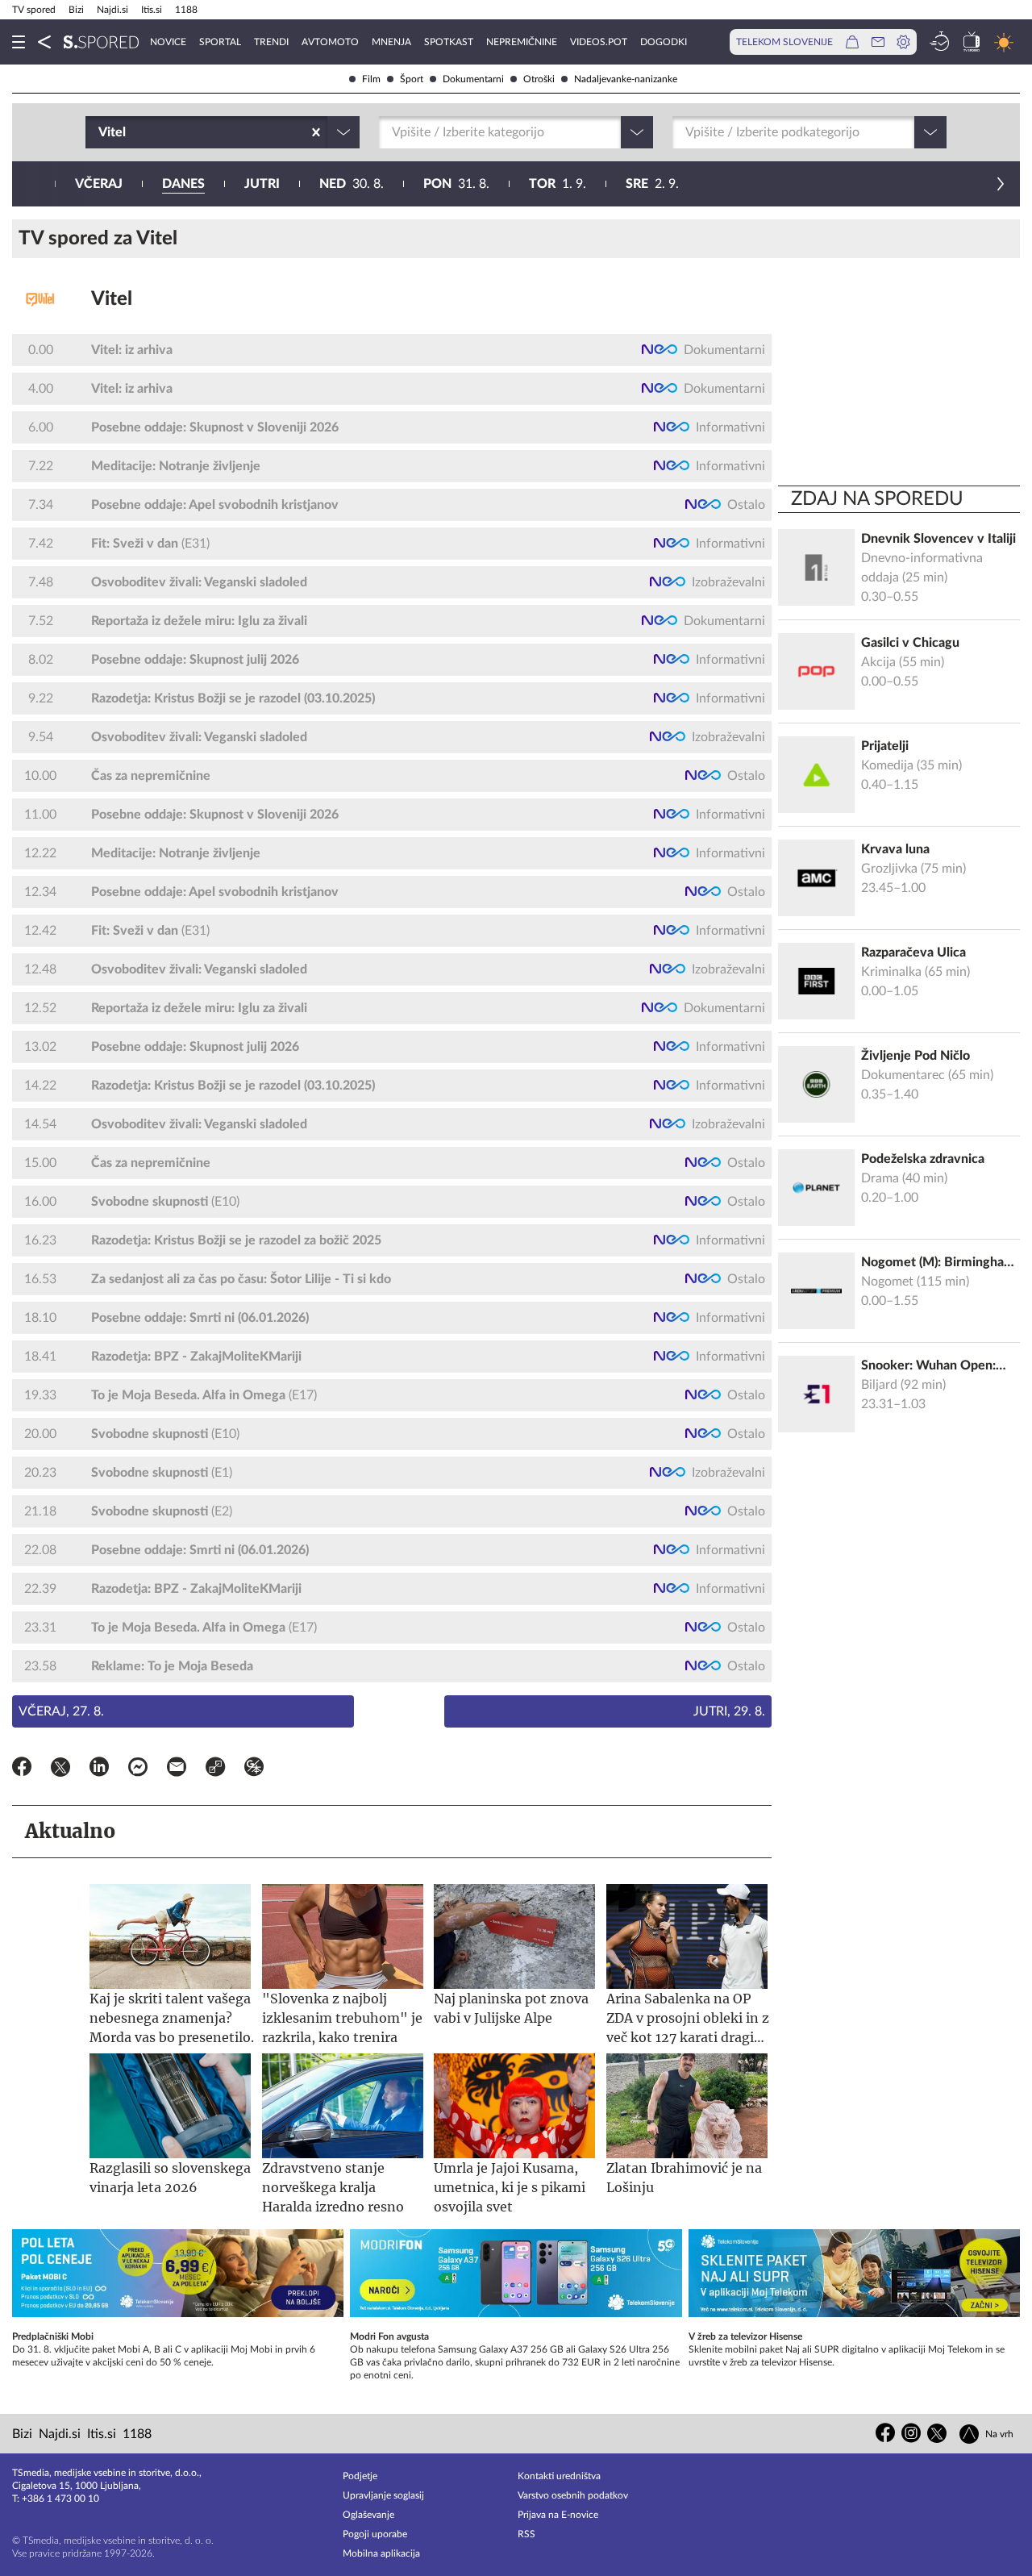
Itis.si (152, 10)
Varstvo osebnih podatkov (573, 2495)
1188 (186, 10)
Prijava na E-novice (558, 2515)
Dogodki (664, 42)
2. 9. (652, 184)
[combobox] (100, 132)
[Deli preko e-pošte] (177, 1769)
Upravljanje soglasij (383, 2495)
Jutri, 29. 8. (729, 1711)
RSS (526, 2534)
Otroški (539, 79)
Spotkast (449, 42)
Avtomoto (330, 42)
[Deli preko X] (60, 1769)
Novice (168, 42)
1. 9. (558, 184)
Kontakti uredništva (559, 2476)
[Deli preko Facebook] (22, 1769)
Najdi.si (112, 10)
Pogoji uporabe (375, 2534)
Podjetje (360, 2476)
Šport (412, 79)
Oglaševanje (368, 2515)
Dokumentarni (473, 79)
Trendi (271, 42)
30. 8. (352, 184)
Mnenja (391, 42)
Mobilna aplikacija (381, 2553)
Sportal (220, 42)
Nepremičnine (522, 42)
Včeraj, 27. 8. (61, 1711)
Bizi (76, 10)
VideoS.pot (599, 42)
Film (371, 79)
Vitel (112, 299)
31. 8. (456, 184)
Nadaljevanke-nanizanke (626, 79)
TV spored (34, 10)
